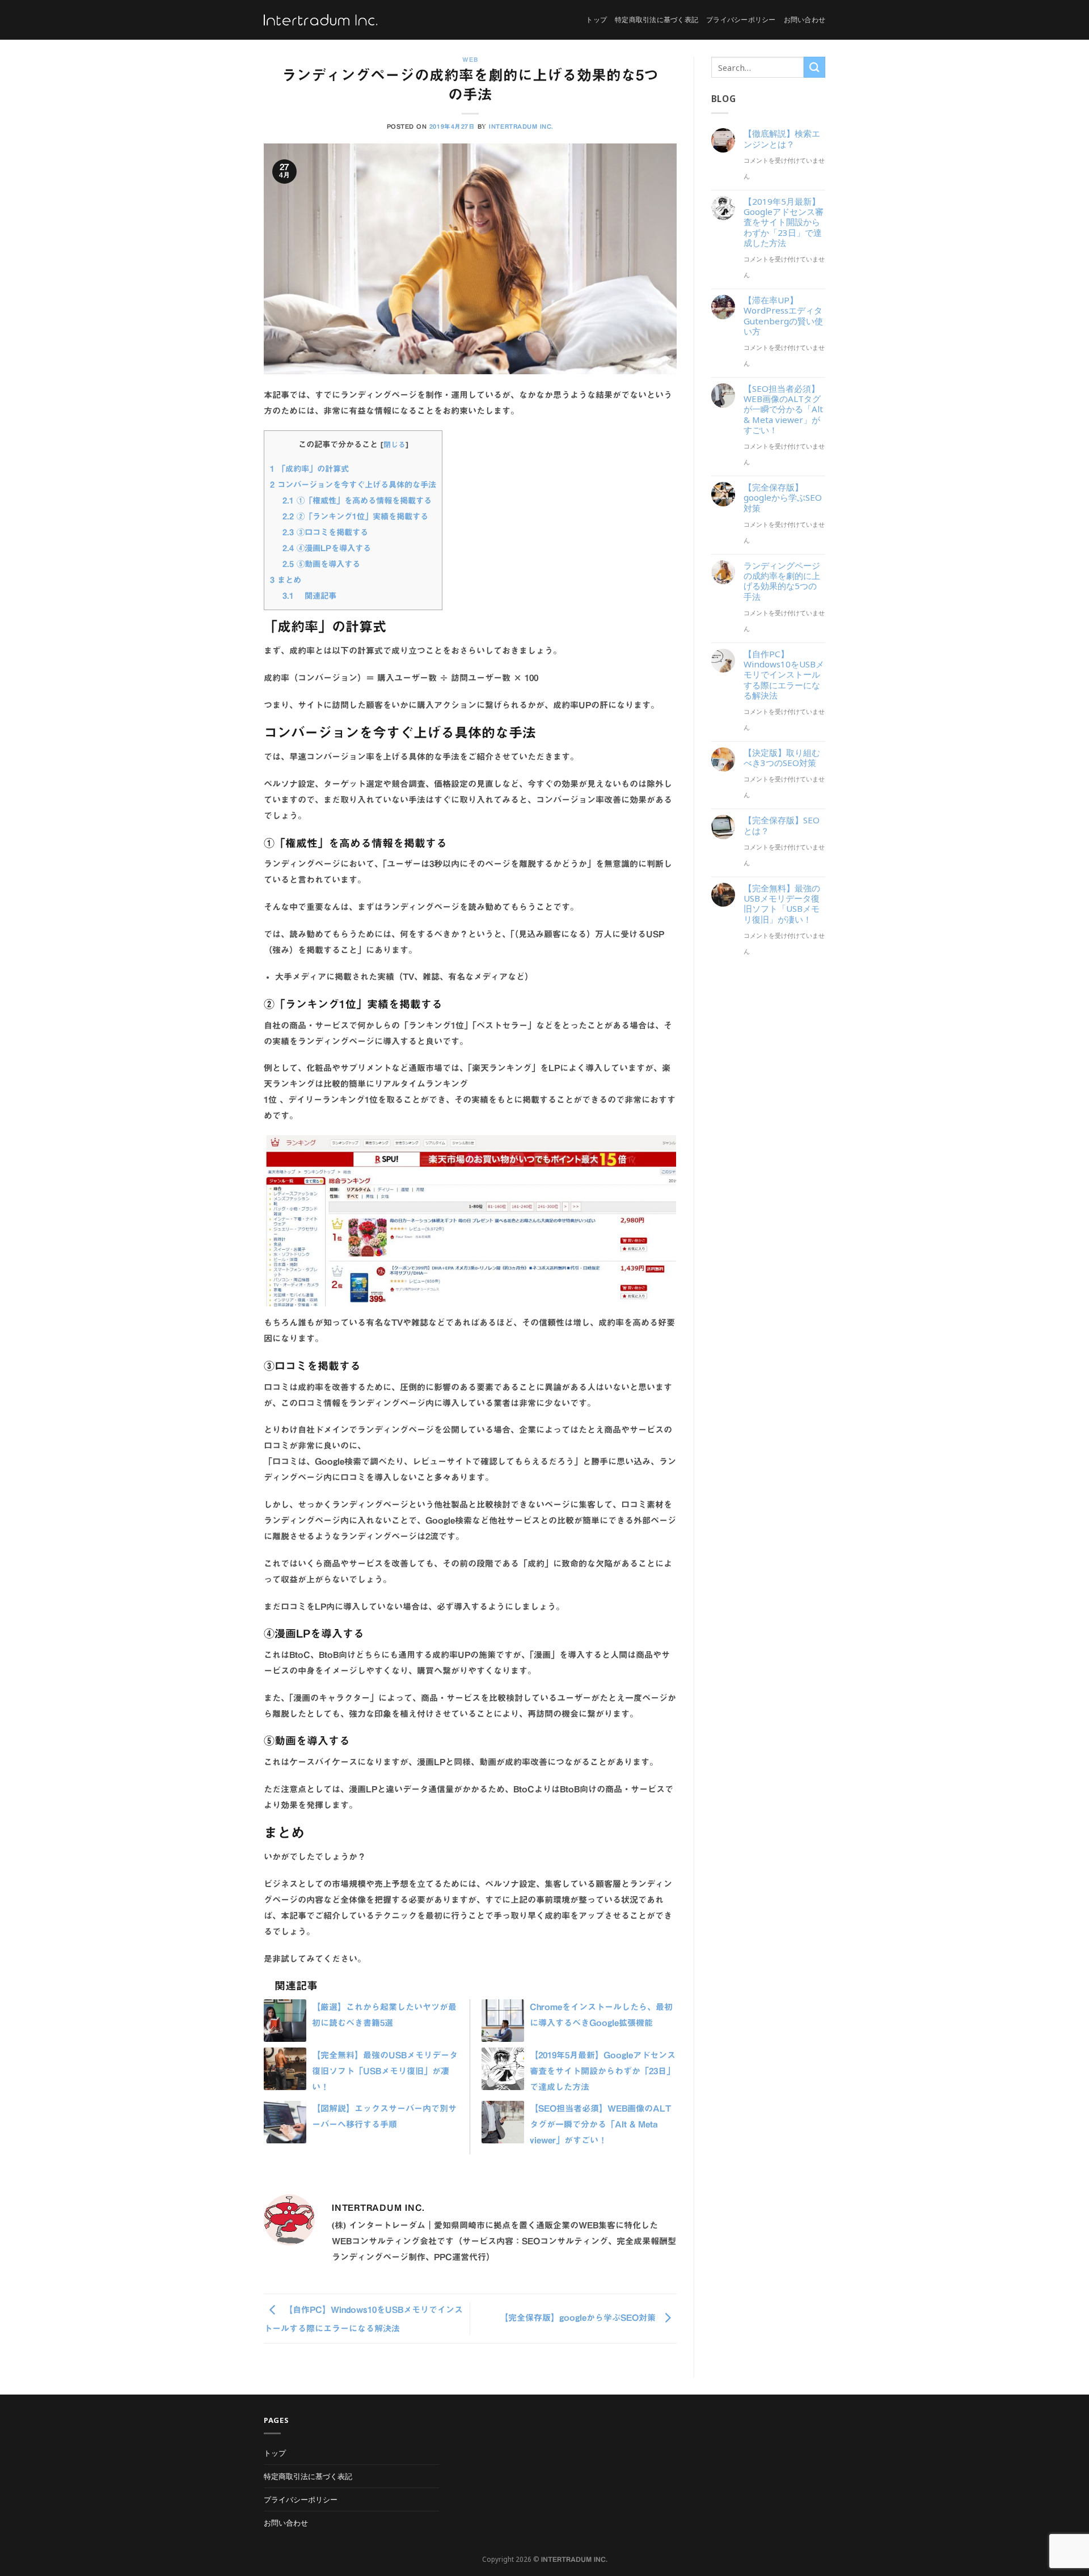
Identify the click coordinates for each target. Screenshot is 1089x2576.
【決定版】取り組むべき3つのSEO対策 (782, 758)
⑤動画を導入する (321, 564)
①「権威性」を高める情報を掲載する (357, 500)
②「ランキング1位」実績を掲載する (355, 516)
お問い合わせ (805, 20)
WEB (470, 60)
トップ (596, 20)
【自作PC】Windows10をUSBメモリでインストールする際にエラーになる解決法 (784, 674)
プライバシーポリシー (741, 20)
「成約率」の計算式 (309, 469)
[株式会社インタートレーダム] (320, 20)
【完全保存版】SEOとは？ (782, 825)
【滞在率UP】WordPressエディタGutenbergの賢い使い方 (783, 316)
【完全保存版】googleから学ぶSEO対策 (579, 2318)
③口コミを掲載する (325, 532)
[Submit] (814, 67)
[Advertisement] (769, 1148)
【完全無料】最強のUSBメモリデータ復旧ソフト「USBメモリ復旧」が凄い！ (385, 2071)
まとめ (286, 580)
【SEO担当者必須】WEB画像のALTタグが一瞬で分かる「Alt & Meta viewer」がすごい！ (600, 2124)
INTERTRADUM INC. (521, 126)
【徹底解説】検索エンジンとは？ (782, 138)
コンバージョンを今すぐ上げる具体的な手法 (353, 485)
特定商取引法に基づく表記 (657, 20)
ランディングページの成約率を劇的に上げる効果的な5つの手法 (782, 581)
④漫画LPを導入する (327, 548)
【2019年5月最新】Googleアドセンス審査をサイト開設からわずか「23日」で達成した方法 (603, 2071)
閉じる (394, 445)
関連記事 (309, 596)
